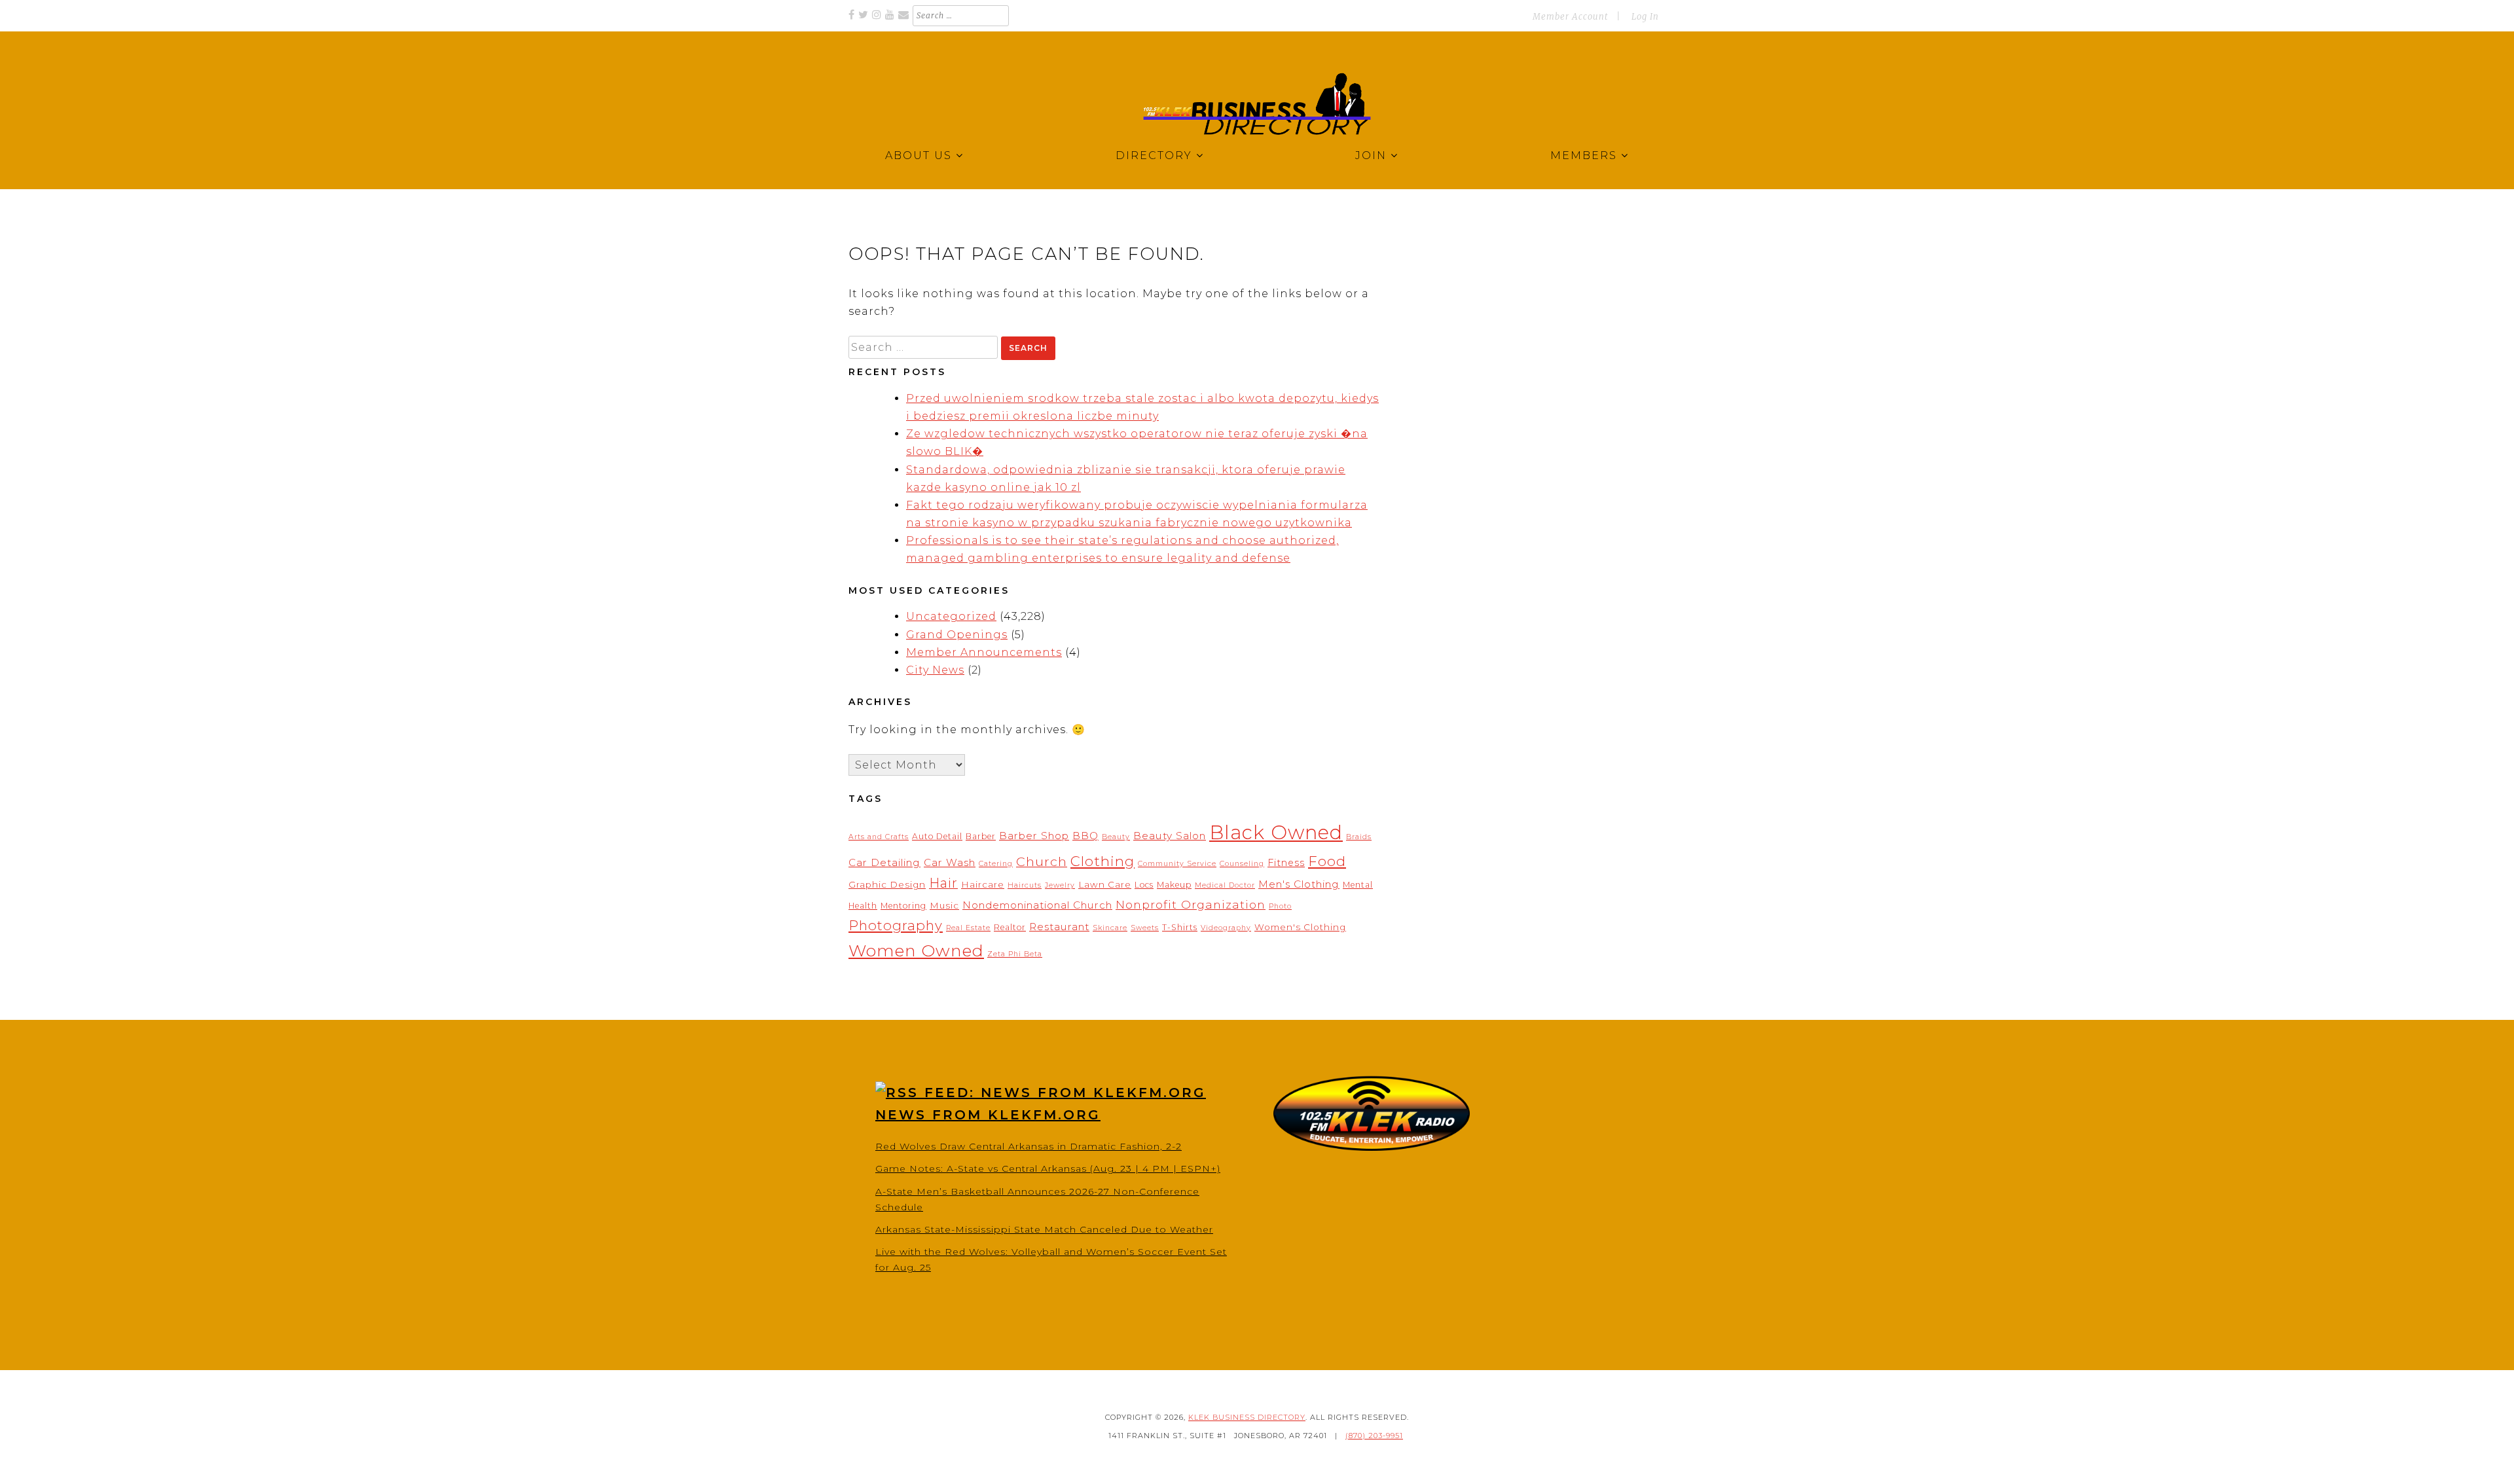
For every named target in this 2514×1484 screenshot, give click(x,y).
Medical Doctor (1225, 885)
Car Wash (950, 862)
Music (944, 905)
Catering (996, 864)
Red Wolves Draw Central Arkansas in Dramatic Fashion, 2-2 (1029, 1146)
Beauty (1116, 837)
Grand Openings (957, 635)
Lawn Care (1105, 884)
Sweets (1145, 928)
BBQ (1085, 836)
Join (1371, 155)
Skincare (1110, 928)
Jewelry (1060, 885)
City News (935, 670)
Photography (896, 925)
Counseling (1242, 864)
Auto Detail (937, 836)
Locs (1144, 885)
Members (1584, 155)
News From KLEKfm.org (988, 1115)
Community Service (1177, 864)
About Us (919, 155)
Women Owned (916, 950)
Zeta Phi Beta (1015, 954)
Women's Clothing (1300, 927)
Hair (943, 883)
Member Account (1570, 17)
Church (1042, 861)
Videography (1226, 928)
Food (1327, 861)
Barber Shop (1034, 836)
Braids (1359, 837)
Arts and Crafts (879, 837)
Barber (981, 836)
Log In (1645, 17)
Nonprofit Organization (1191, 904)
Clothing (1102, 861)
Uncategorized (951, 616)
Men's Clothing (1299, 884)
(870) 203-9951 (1374, 1436)
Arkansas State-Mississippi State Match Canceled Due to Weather (1044, 1229)
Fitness (1286, 863)
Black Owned (1276, 832)
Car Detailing (884, 862)
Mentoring (903, 906)
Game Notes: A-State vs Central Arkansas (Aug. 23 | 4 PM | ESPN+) (1048, 1168)
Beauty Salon (1170, 836)
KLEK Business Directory (1247, 1417)
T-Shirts (1180, 927)
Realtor (1010, 927)
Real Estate (968, 928)
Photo (1280, 906)
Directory (1154, 155)
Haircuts (1025, 885)
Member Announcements (984, 652)
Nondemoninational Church (1037, 905)
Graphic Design (887, 884)
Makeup (1174, 885)
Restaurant (1059, 927)
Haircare (983, 884)
